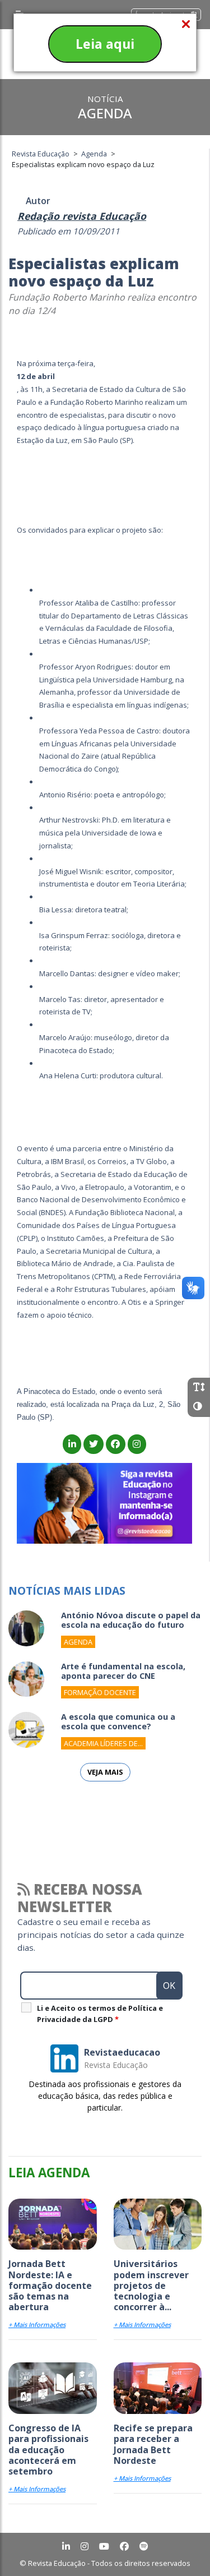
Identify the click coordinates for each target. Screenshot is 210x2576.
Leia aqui (105, 44)
